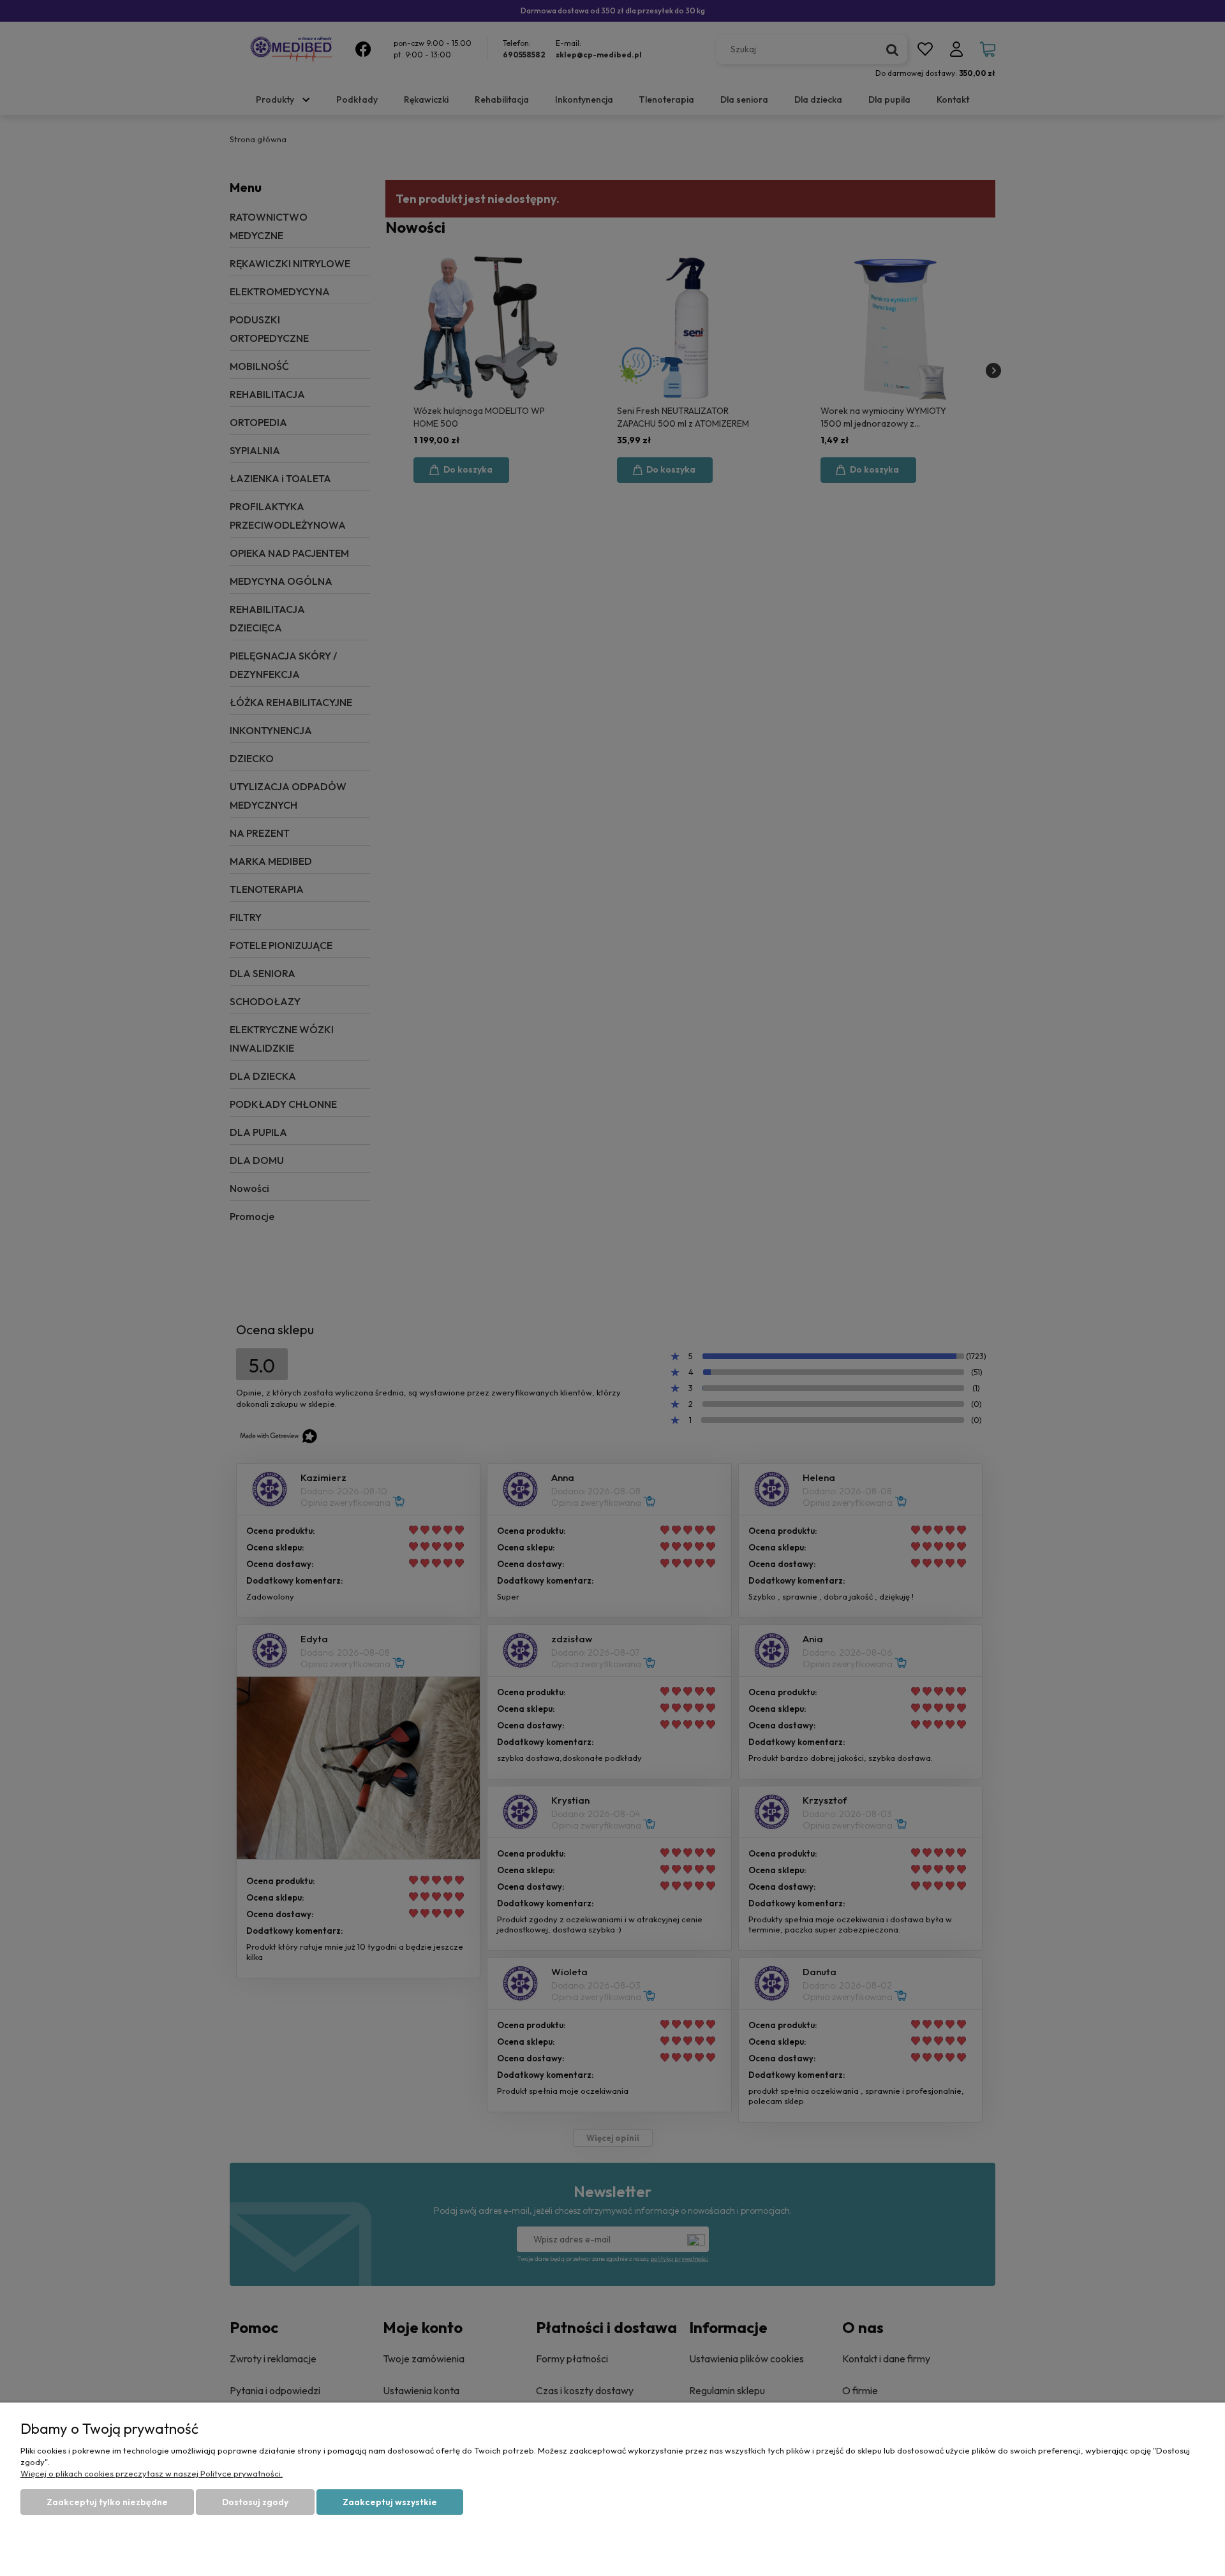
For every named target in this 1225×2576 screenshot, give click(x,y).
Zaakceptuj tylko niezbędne (107, 2502)
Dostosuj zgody (255, 2502)
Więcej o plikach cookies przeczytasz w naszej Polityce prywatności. (152, 2473)
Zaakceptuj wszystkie (390, 2502)
